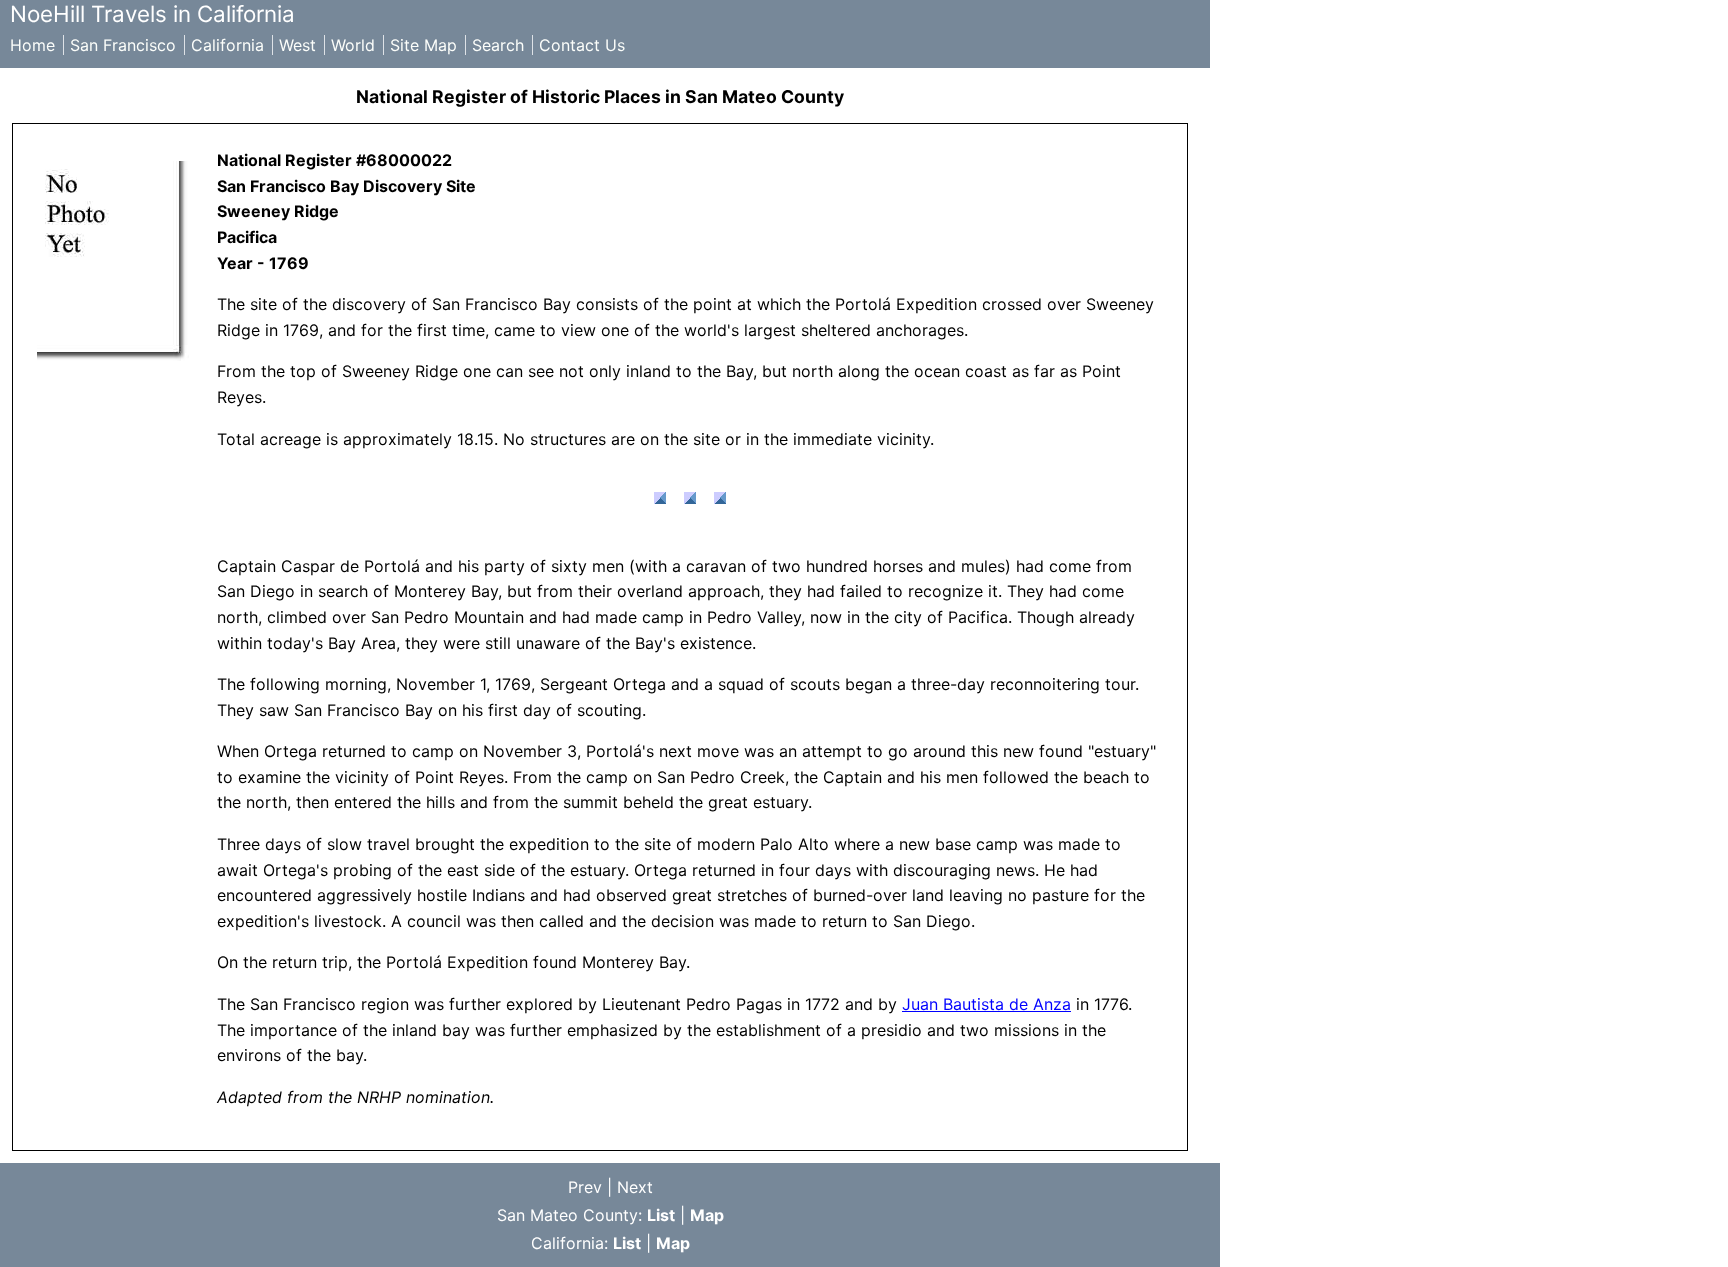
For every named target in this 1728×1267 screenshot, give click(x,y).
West (297, 45)
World (353, 45)
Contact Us (582, 45)
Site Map (423, 45)
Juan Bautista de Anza (986, 1004)
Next (635, 1187)
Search (498, 45)
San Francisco (123, 45)
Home (32, 45)
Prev (585, 1187)
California (227, 45)
